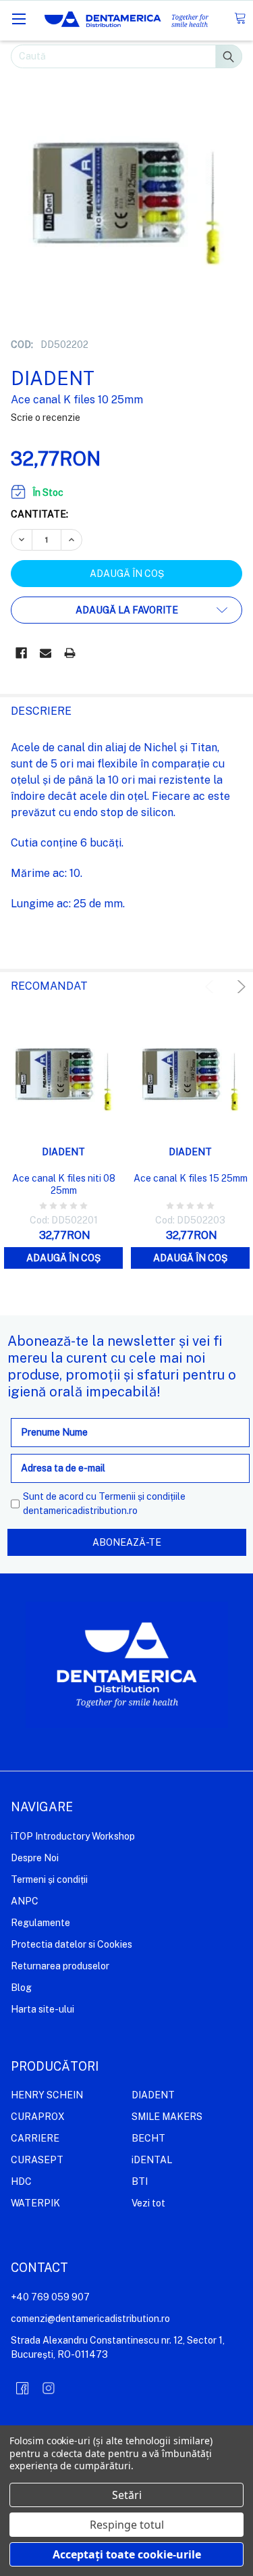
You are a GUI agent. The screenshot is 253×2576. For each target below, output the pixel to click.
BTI (140, 2181)
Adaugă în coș (63, 1258)
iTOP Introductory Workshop (73, 1836)
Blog (21, 1988)
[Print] (70, 653)
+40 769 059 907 (50, 2297)
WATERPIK (35, 2203)
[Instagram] (49, 2388)
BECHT (148, 2138)
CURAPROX (38, 2117)
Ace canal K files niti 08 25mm (64, 1184)
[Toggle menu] (19, 19)
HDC (21, 2181)
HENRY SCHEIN (47, 2095)
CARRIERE (35, 2138)
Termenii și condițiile (142, 1496)
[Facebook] (21, 653)
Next (239, 987)
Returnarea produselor (60, 1966)
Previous (212, 987)
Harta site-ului (43, 2009)
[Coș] (240, 19)
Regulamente (40, 1923)
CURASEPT (37, 2160)
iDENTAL (152, 2160)
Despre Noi (35, 1858)
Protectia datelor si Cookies (72, 1944)
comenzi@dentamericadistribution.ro (90, 2319)
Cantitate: (39, 514)
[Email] (46, 653)
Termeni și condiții (49, 1879)
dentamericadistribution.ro (80, 1511)
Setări (127, 2495)
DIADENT (153, 2095)
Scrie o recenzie (46, 418)
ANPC (25, 1901)
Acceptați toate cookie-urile (127, 2554)
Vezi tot (148, 2203)
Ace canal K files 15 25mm (191, 1178)
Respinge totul (127, 2525)
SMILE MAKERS (167, 2117)
